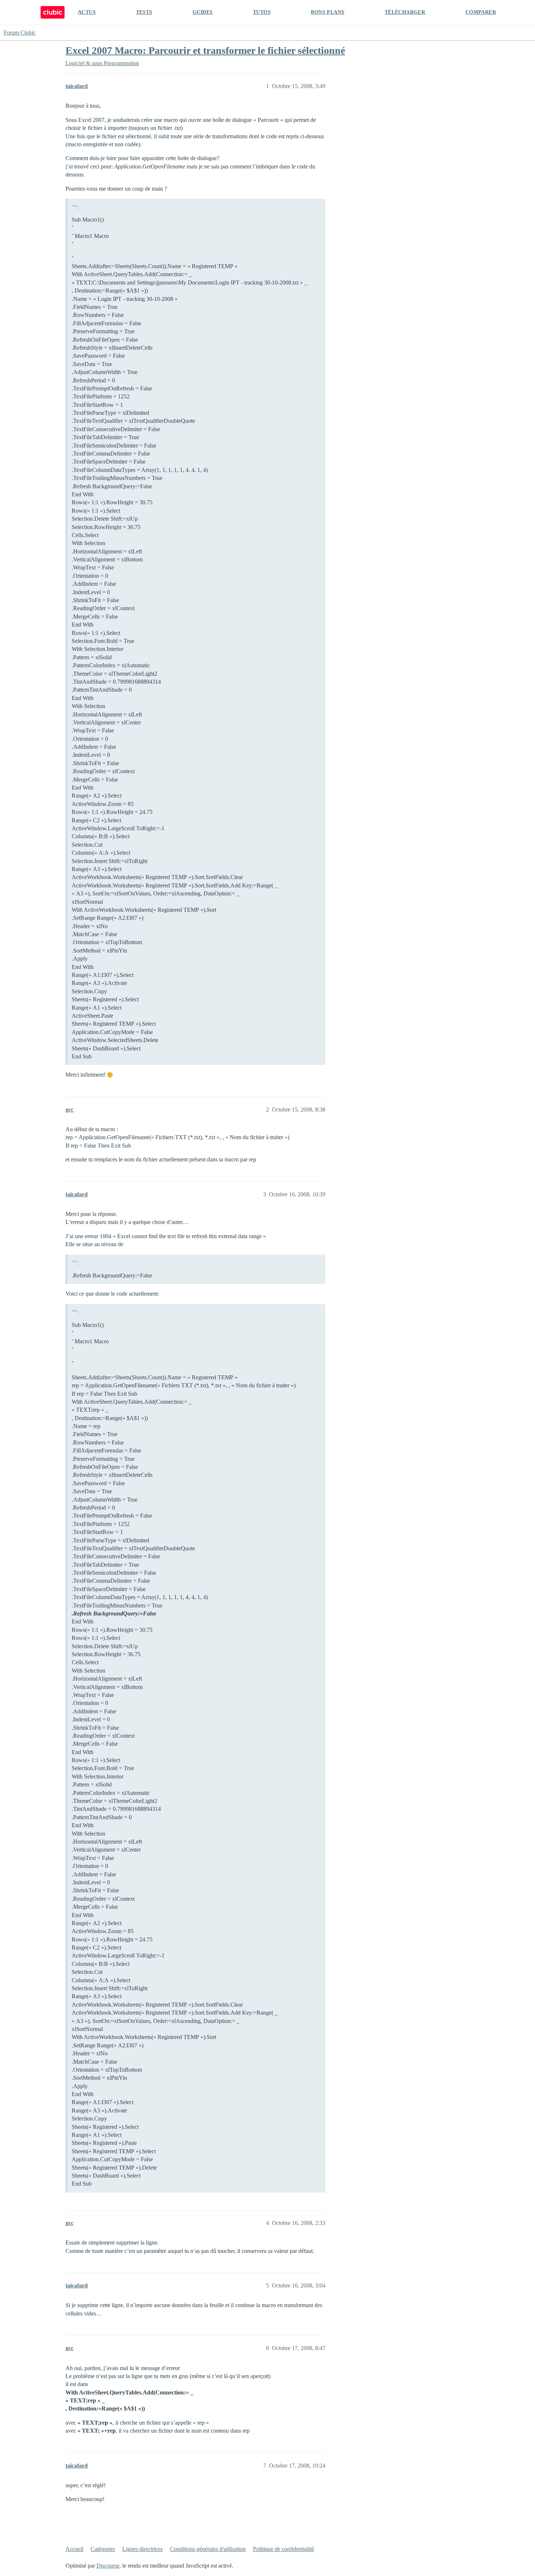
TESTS (144, 12)
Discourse (108, 2566)
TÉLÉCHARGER (405, 12)
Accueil (74, 2549)
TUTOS (262, 12)
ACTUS (87, 12)
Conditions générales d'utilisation (208, 2549)
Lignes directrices (142, 2549)
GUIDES (203, 12)
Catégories (103, 2549)
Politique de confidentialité (284, 2549)
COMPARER (481, 12)
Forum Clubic (20, 33)
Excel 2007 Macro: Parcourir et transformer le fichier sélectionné (205, 50)
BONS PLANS (328, 12)
